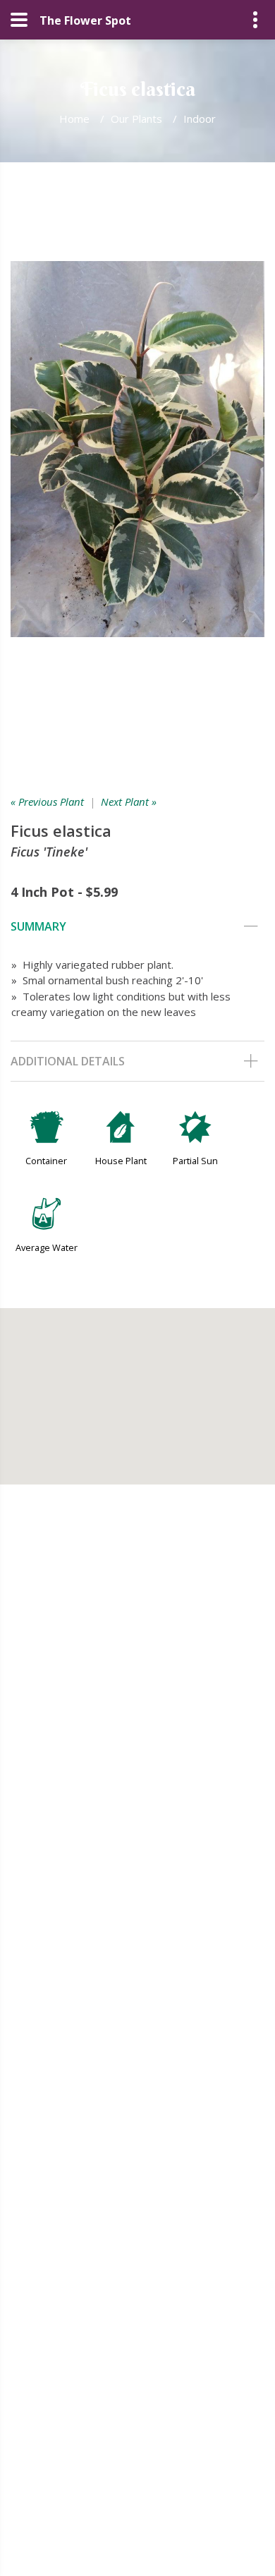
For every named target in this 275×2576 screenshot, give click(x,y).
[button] (137, 1388)
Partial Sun (195, 1161)
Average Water (47, 1247)
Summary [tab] (38, 926)
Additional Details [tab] (68, 1061)
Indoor (200, 119)
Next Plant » (129, 802)
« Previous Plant (47, 802)
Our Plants (136, 119)
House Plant (121, 1161)
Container (46, 1161)
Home (74, 119)
